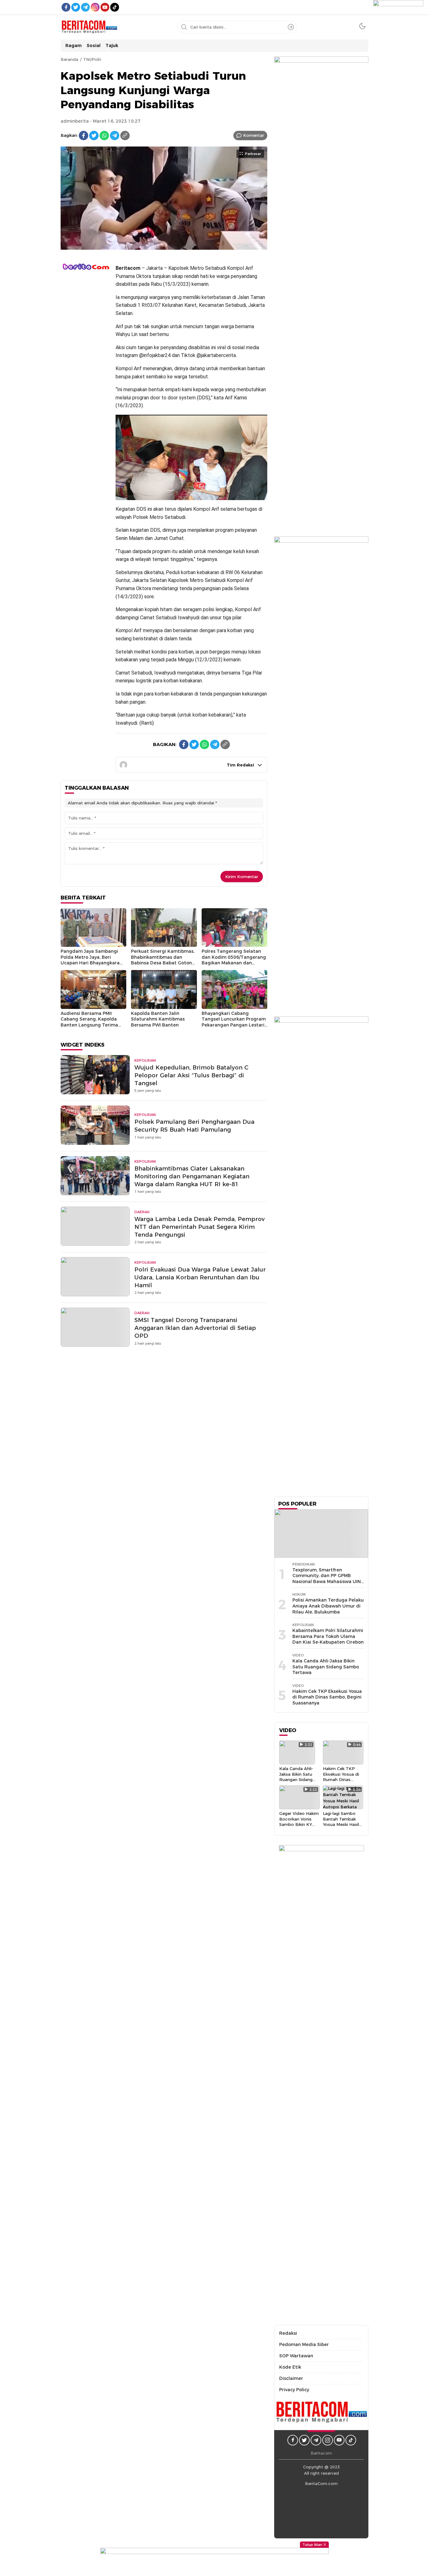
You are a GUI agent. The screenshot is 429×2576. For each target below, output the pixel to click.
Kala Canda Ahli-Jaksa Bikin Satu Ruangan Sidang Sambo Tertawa (326, 1667)
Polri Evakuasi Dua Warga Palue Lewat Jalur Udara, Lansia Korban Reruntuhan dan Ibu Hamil (200, 1277)
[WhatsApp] (104, 136)
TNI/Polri (92, 59)
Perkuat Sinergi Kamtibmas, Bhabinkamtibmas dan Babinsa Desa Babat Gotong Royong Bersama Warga (163, 960)
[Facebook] (84, 136)
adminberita (75, 121)
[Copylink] (125, 136)
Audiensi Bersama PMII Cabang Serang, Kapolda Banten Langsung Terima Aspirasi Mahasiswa (89, 1022)
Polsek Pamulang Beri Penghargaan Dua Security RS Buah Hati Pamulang (194, 1126)
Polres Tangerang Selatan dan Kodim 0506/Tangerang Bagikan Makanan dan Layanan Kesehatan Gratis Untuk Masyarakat (234, 963)
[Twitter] (94, 136)
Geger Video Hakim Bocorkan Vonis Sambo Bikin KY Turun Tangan (299, 1821)
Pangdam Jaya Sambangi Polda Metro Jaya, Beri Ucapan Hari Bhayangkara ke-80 (90, 960)
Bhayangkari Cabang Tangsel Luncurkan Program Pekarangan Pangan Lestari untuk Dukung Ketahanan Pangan (234, 1025)
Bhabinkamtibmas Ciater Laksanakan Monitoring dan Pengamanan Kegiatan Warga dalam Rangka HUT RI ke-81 (192, 1176)
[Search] (291, 27)
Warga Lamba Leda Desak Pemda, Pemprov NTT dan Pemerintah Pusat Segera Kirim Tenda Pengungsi (200, 1227)
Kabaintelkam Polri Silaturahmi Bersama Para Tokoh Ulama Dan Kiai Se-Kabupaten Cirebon (328, 1636)
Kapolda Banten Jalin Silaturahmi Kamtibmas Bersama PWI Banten (158, 1019)
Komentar (254, 135)
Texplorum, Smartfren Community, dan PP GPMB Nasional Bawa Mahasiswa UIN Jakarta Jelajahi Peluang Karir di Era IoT (327, 1581)
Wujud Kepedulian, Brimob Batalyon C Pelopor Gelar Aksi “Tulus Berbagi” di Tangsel (191, 1075)
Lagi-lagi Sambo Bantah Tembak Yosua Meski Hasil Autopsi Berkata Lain (341, 1824)
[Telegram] (115, 136)
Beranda (69, 59)
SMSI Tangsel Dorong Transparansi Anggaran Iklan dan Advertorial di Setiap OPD (195, 1328)
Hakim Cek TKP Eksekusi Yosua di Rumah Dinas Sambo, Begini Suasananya (327, 1697)
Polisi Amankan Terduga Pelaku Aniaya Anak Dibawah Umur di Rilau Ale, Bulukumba (328, 1606)
